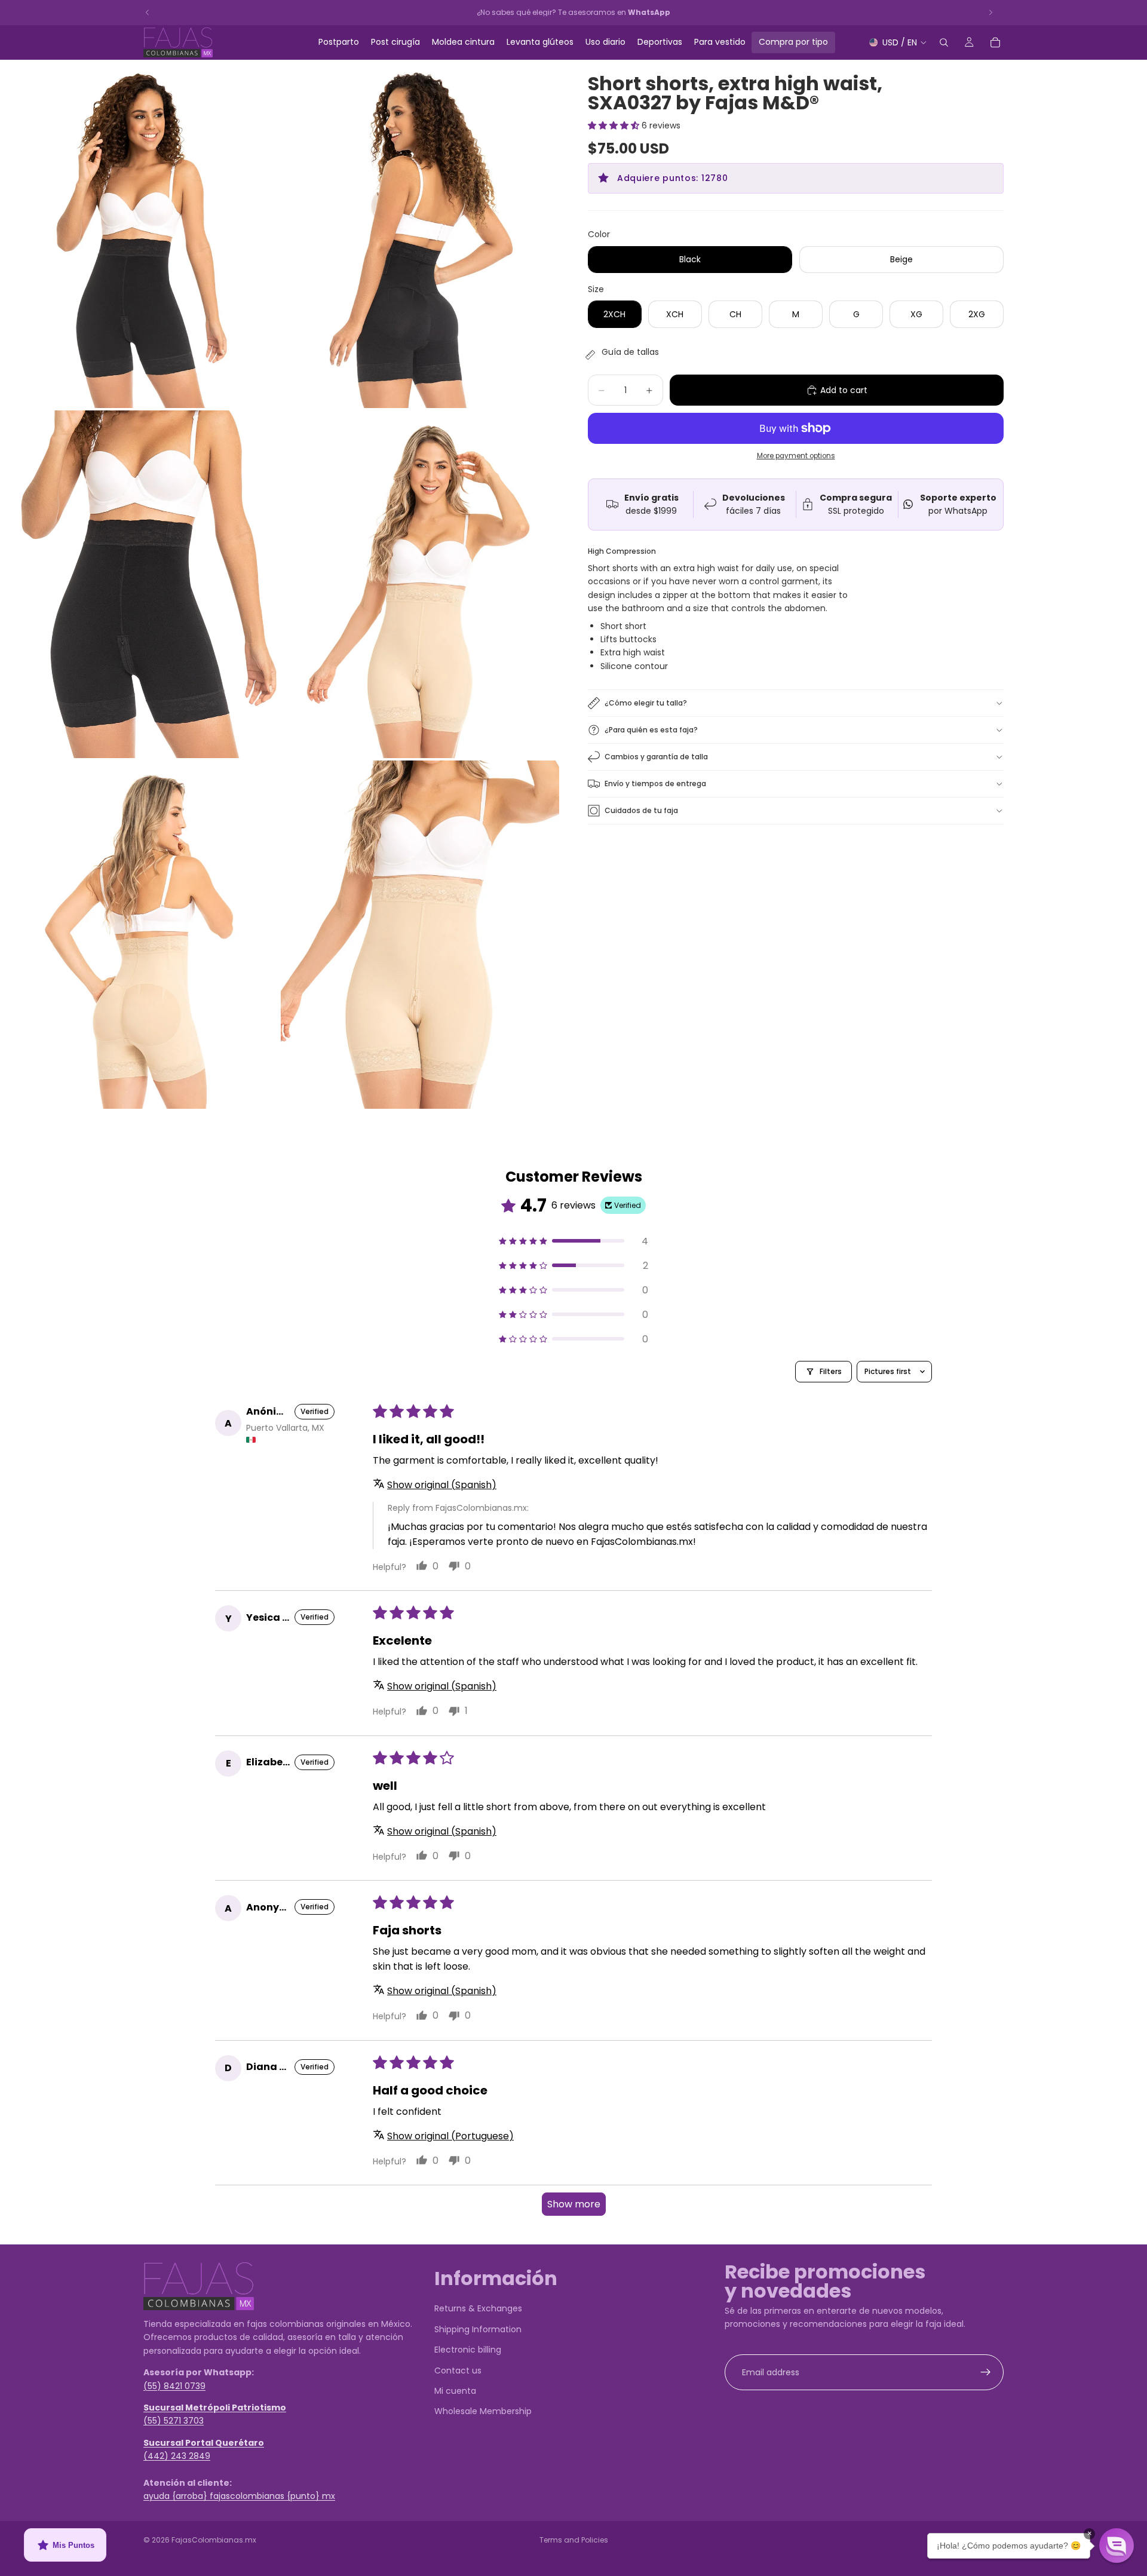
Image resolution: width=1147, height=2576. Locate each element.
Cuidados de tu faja (641, 810)
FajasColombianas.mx (214, 2540)
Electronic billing (468, 2350)
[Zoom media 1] (139, 234)
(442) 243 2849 (177, 2456)
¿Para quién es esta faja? (651, 730)
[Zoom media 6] (420, 935)
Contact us (458, 2370)
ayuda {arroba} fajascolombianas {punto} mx (239, 2497)
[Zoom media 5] (139, 935)
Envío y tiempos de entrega (655, 783)
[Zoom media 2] (420, 234)
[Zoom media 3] (139, 585)
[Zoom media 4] (420, 585)
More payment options (796, 456)
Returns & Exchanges (478, 2309)
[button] (615, 125)
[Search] (944, 42)
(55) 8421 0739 (174, 2386)
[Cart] (995, 42)
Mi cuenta (455, 2391)
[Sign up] (986, 2372)
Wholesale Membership (483, 2412)
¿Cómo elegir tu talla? (646, 703)
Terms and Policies (574, 2540)
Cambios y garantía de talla (656, 757)
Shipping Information (478, 2329)
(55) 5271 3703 (174, 2421)
